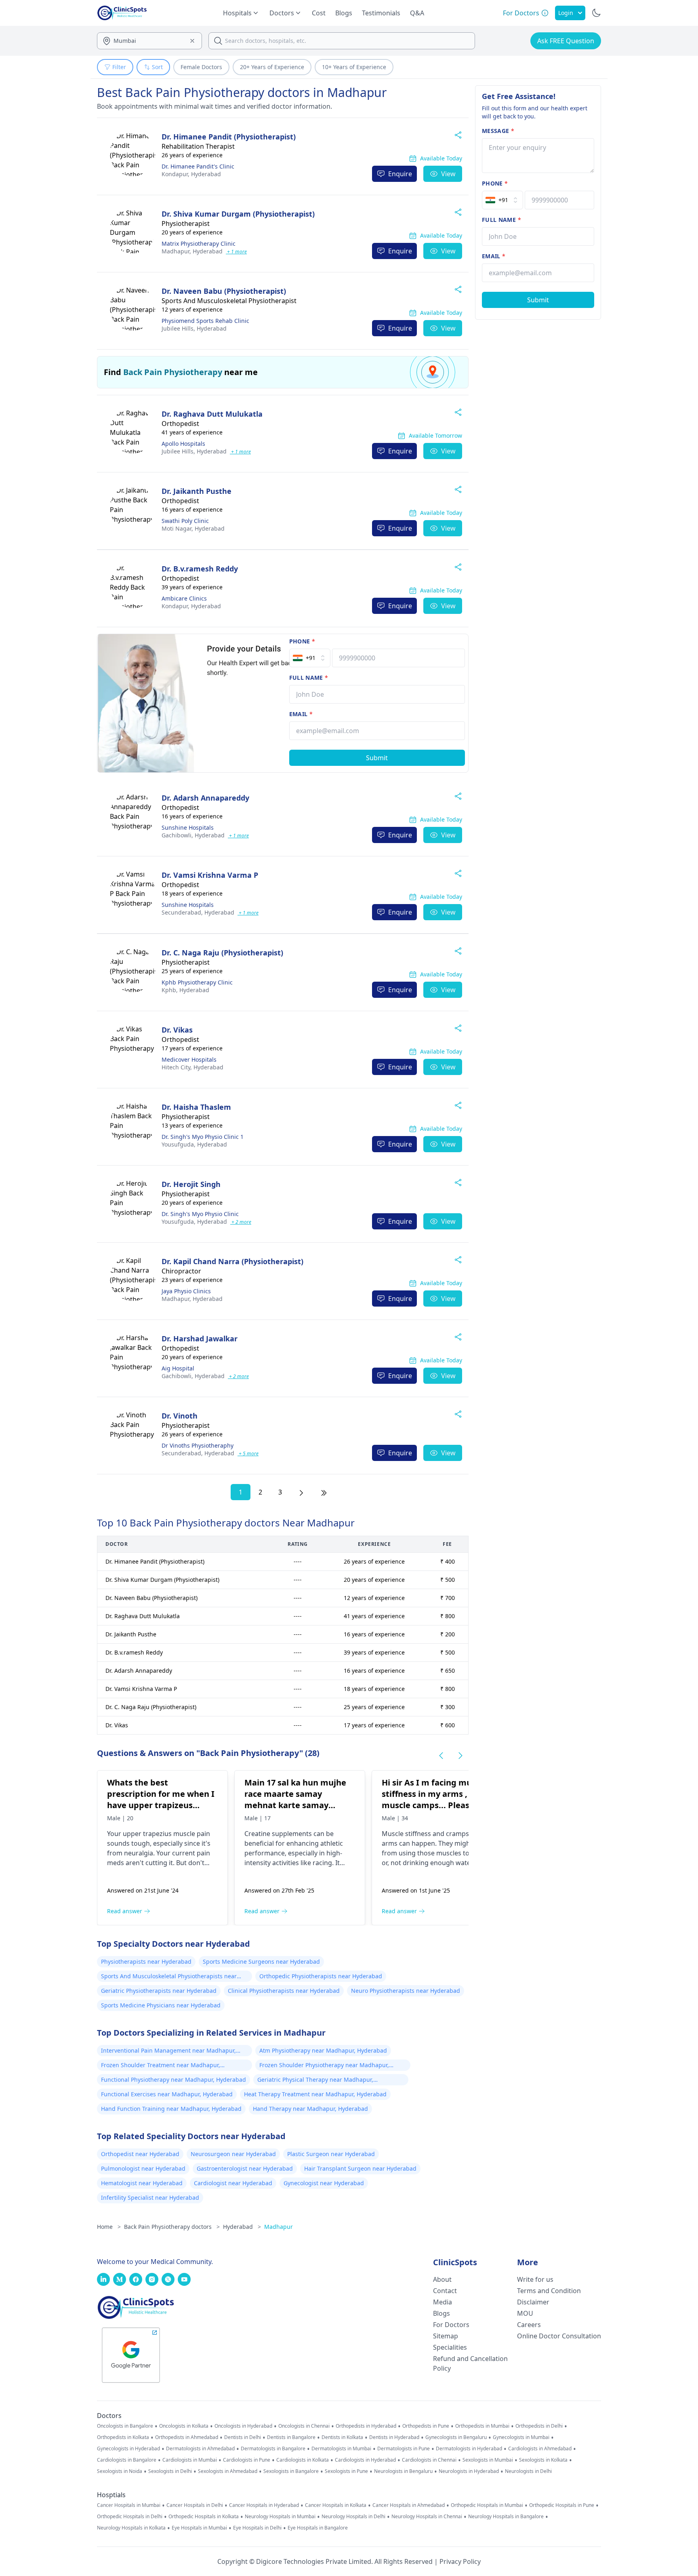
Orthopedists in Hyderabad (366, 2426)
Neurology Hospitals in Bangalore (506, 2517)
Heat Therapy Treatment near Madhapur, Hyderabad (315, 2094)
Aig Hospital (178, 1368)
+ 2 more (241, 1222)
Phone (302, 641)
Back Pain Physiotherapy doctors (172, 2227)
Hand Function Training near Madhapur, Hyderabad (171, 2109)
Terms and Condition (549, 2291)
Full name (309, 678)
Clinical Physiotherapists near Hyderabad (284, 1991)
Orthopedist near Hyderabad (140, 2154)
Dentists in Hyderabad (394, 2437)
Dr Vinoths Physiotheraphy (198, 1445)
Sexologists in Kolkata (543, 2460)
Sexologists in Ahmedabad (228, 2471)
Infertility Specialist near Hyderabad (150, 2198)
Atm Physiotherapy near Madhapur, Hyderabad (323, 2050)
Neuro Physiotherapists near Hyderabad (406, 1991)
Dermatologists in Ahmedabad (200, 2449)
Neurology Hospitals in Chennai (427, 2517)
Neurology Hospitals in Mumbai (280, 2517)
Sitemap (446, 2336)
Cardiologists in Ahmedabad (540, 2449)
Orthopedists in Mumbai (482, 2426)
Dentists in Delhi (243, 2437)
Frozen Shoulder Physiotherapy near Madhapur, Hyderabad (324, 2066)
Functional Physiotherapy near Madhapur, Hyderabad (173, 2080)
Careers (529, 2325)
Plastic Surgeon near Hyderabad (331, 2154)
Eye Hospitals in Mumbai (199, 2528)
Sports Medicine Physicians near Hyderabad (161, 2005)
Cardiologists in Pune (247, 2460)
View (448, 174)
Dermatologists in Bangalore (273, 2449)
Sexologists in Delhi (170, 2471)
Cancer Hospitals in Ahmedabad (409, 2505)
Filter (119, 67)
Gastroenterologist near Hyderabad (245, 2168)
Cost (319, 13)
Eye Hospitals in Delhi (257, 2528)
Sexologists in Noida (120, 2471)
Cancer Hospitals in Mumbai (129, 2505)
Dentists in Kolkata (342, 2437)
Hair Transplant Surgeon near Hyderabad (360, 2168)
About (442, 2279)
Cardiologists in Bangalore (127, 2460)
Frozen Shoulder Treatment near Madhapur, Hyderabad (161, 2066)
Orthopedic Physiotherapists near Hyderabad (321, 1976)
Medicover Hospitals (189, 1059)
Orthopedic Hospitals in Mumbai (487, 2505)
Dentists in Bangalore (291, 2437)
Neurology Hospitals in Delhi (353, 2517)
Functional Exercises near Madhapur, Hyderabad (167, 2094)
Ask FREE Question (566, 41)
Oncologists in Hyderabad (243, 2426)
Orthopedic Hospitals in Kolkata (204, 2517)
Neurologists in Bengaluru (403, 2471)
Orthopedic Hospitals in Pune (562, 2505)
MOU (525, 2313)
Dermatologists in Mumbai (341, 2449)
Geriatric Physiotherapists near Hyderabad (159, 1991)
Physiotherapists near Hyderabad (146, 1962)
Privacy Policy (460, 2561)
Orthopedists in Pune (426, 2426)
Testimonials (381, 13)
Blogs (344, 13)
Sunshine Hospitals (188, 827)
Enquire (400, 174)
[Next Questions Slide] (460, 1756)
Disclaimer (533, 2302)
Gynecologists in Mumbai (521, 2437)
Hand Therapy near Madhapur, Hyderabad (310, 2109)
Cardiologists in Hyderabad (365, 2460)
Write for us (535, 2279)
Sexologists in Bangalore (291, 2471)
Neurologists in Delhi (528, 2471)
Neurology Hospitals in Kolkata (131, 2528)
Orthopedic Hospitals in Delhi (130, 2517)
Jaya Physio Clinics (186, 1291)
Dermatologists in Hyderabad (469, 2449)
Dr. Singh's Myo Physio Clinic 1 (203, 1137)
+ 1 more (236, 252)
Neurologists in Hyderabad (469, 2471)
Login (566, 13)
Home (109, 2227)
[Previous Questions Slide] (441, 1756)
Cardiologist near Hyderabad (233, 2183)
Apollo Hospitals (183, 444)
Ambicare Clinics (184, 598)
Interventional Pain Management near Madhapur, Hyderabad (168, 2051)
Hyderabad (191, 174)
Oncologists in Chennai (304, 2426)
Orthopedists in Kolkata (123, 2437)
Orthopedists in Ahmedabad (187, 2437)
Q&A (417, 13)
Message (498, 131)
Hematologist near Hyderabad (142, 2183)
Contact (445, 2291)
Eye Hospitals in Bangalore (318, 2528)
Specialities (450, 2347)
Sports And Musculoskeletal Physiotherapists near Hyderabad (169, 1977)
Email (301, 714)
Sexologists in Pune (346, 2471)
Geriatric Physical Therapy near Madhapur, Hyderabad (315, 2081)
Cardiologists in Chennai (429, 2460)
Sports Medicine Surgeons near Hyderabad (261, 1962)
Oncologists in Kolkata (184, 2426)
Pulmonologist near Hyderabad (143, 2168)
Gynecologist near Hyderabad (324, 2183)
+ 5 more (248, 1453)
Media (443, 2302)
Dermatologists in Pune (404, 2449)
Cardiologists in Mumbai (190, 2460)
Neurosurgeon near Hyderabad (233, 2154)
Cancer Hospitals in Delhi (195, 2505)
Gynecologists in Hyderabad (128, 2449)
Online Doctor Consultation (559, 2336)
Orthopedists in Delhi (539, 2426)
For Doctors (451, 2325)
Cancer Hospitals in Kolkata (336, 2505)
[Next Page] (301, 1492)
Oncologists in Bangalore (125, 2426)
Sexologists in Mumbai (488, 2460)
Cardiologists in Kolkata (303, 2460)
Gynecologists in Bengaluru (456, 2437)
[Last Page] (324, 1492)
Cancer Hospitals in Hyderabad (264, 2505)
